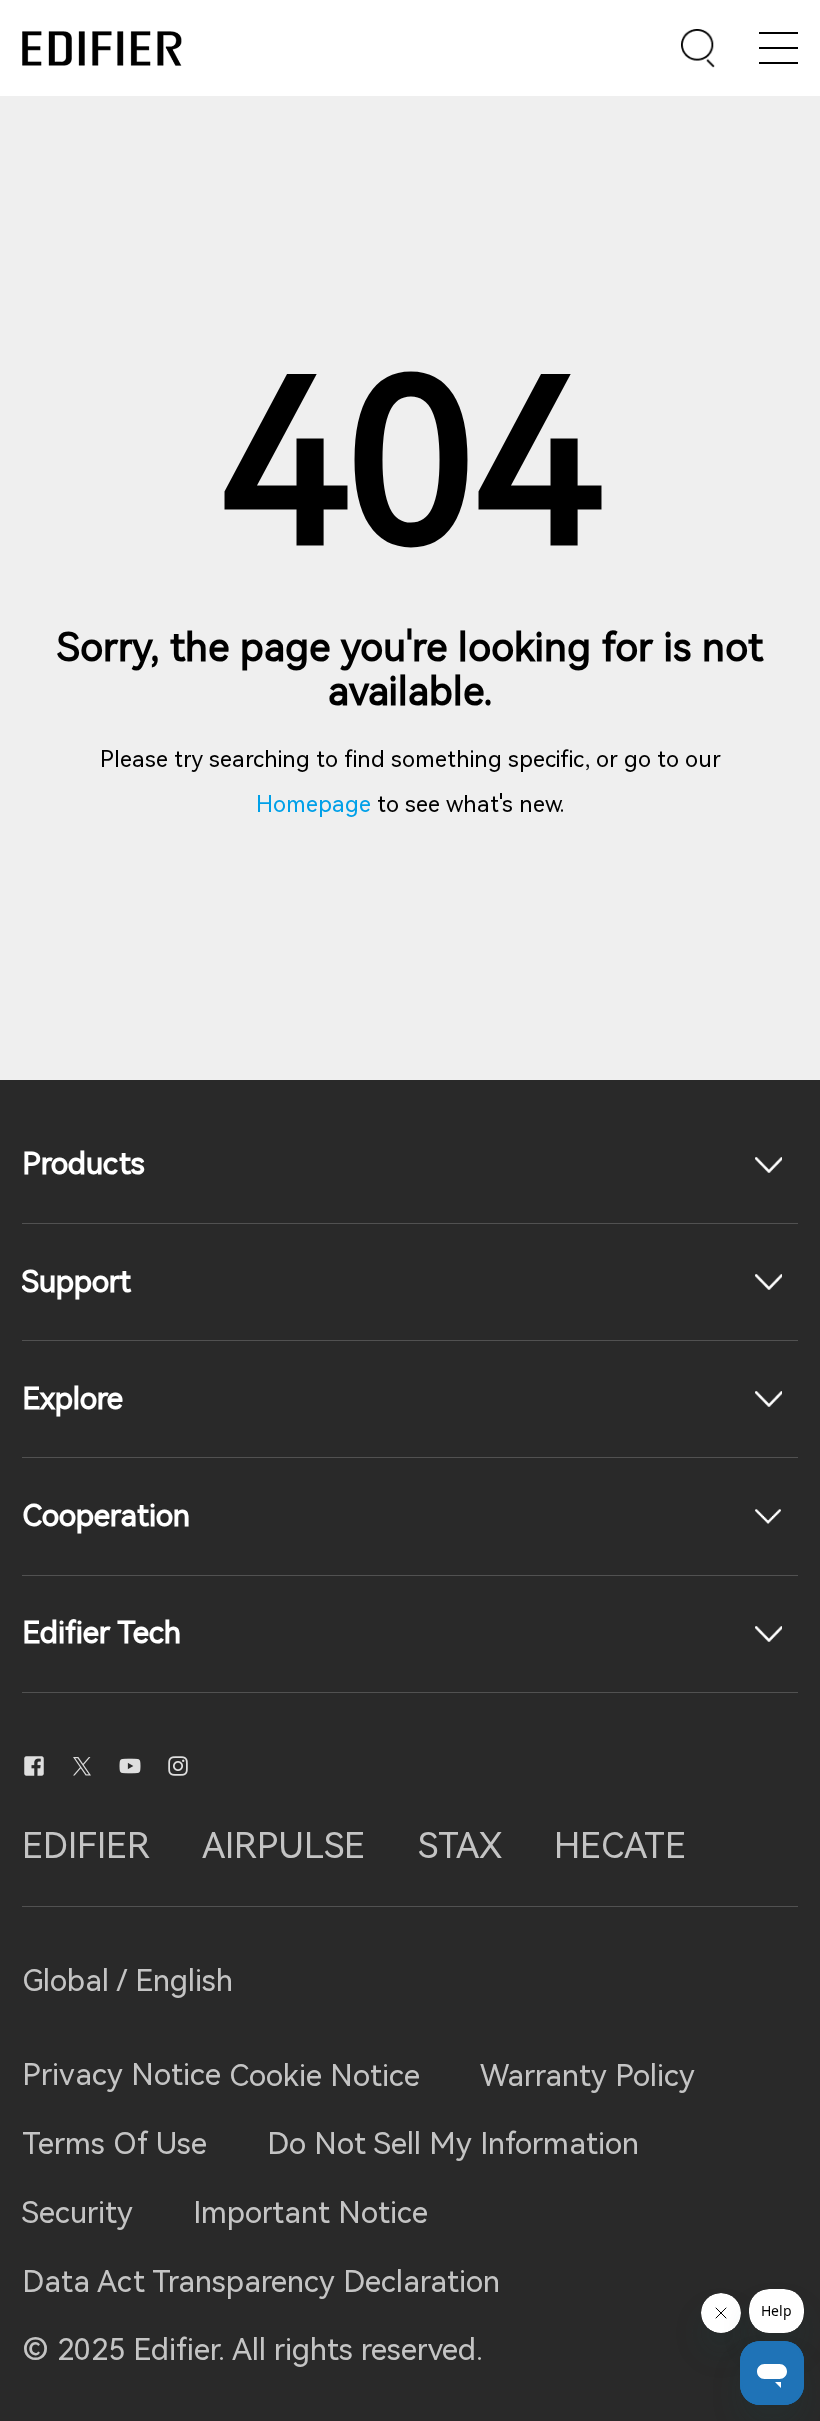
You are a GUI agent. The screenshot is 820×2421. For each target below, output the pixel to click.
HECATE (620, 1846)
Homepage (313, 804)
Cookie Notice (324, 2075)
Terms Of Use (114, 2143)
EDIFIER (86, 1846)
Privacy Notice (125, 2075)
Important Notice (310, 2212)
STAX (460, 1846)
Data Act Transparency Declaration (261, 2281)
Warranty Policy (587, 2075)
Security (77, 2212)
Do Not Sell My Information (453, 2143)
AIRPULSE (283, 1846)
